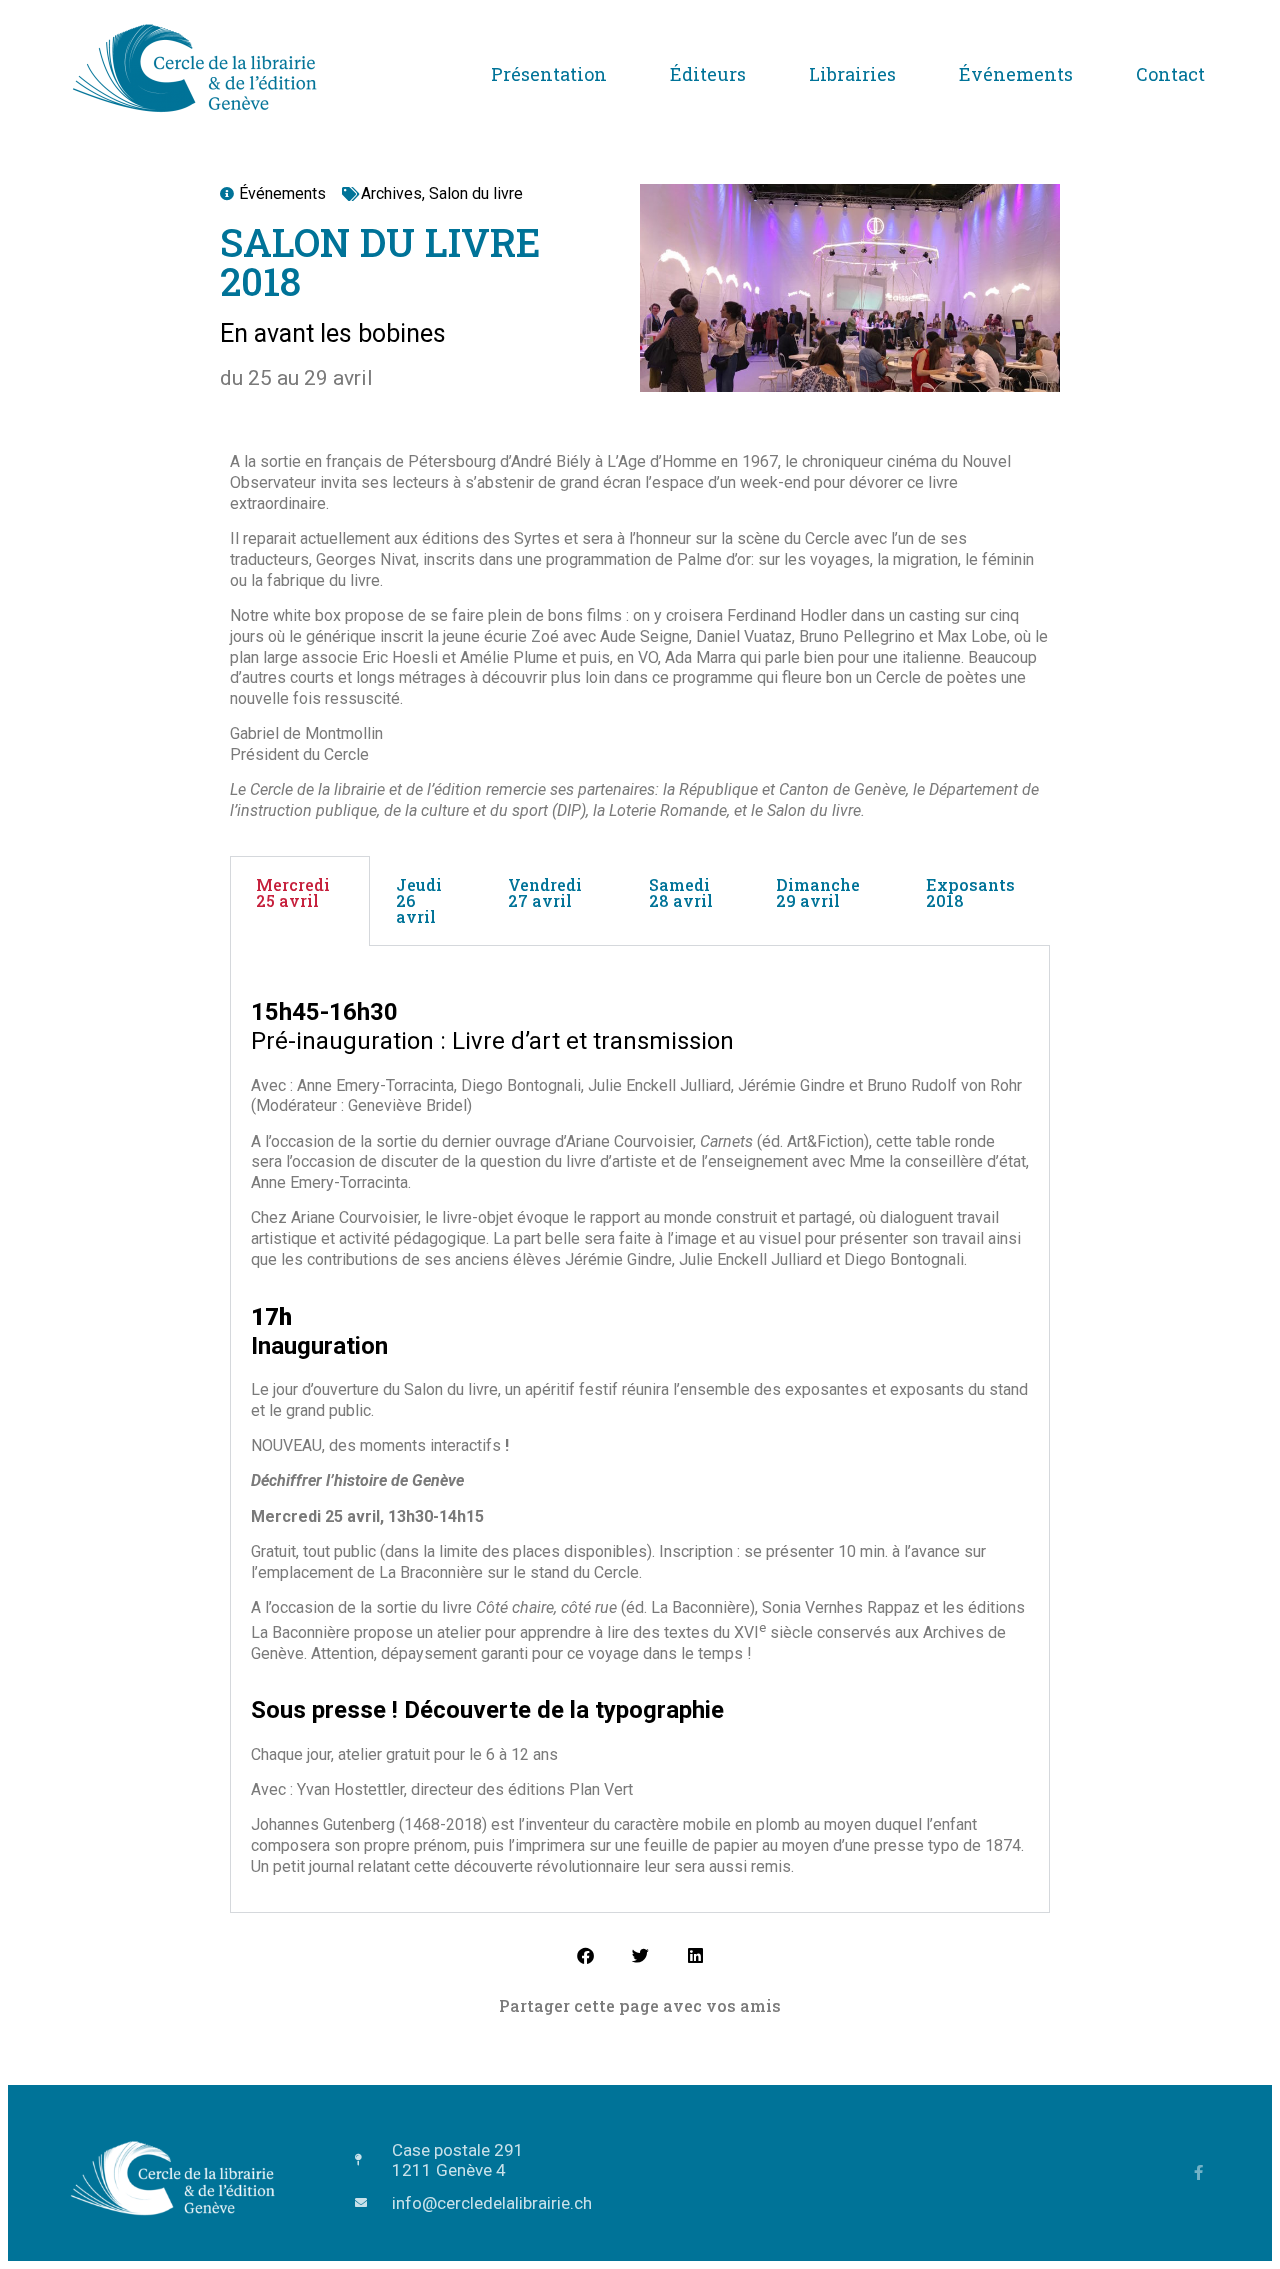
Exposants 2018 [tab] (970, 892)
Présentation (549, 74)
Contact (1170, 74)
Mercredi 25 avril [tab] (293, 892)
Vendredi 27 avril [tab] (545, 892)
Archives (391, 193)
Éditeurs (708, 74)
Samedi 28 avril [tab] (681, 892)
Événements (1016, 74)
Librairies (852, 74)
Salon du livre (476, 193)
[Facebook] (1198, 2172)
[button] (585, 1955)
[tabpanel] (640, 1429)
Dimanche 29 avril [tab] (818, 892)
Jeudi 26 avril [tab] (419, 900)
